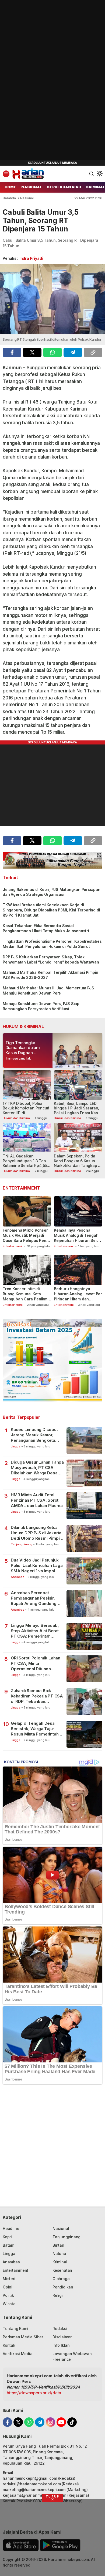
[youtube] (61, 2422)
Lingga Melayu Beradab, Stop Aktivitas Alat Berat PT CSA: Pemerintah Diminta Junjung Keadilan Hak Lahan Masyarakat (35, 1631)
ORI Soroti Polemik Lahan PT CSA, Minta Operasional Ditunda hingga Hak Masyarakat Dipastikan (36, 1664)
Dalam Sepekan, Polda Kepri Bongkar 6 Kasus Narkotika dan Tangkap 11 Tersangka (78, 1163)
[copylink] (93, 352)
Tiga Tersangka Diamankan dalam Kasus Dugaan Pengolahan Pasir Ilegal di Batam (23, 1053)
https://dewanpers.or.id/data (34, 2393)
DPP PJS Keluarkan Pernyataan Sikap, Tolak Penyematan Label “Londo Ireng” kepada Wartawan (51, 959)
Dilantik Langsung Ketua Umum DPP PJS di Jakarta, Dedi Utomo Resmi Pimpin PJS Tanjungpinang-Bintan (37, 1533)
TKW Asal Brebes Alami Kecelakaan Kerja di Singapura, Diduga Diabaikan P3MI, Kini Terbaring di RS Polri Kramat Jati (51, 910)
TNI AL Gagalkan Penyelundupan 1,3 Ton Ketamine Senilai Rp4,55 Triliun (25, 1163)
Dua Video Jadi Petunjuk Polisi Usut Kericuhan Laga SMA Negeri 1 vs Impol (37, 1566)
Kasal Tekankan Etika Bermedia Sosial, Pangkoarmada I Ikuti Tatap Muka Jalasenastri (46, 928)
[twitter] (32, 352)
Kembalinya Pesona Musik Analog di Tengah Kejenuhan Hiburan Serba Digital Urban (78, 1238)
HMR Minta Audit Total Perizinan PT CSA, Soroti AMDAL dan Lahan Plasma (37, 1500)
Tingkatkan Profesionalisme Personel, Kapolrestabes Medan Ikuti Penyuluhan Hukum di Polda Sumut (52, 944)
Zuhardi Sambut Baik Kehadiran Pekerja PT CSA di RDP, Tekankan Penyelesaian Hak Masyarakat (37, 1696)
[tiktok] (72, 2422)
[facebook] (12, 352)
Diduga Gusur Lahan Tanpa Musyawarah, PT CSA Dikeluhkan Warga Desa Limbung (37, 1468)
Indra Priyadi (31, 258)
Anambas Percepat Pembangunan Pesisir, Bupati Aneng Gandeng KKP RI (34, 1598)
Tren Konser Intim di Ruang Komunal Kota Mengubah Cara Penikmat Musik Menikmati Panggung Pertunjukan (27, 1299)
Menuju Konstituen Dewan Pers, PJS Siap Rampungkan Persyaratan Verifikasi (41, 1006)
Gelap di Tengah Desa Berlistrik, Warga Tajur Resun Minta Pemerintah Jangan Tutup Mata (35, 1729)
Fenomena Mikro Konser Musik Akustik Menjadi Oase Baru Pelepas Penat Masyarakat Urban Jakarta (26, 1240)
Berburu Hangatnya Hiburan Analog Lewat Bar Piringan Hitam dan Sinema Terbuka (78, 1296)
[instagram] (50, 2422)
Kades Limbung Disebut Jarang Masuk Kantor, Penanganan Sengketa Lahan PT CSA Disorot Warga (34, 1435)
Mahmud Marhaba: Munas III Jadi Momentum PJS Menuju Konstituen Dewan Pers (48, 990)
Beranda (9, 198)
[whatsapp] (52, 352)
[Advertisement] (40, 81)
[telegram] (73, 352)
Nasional (27, 198)
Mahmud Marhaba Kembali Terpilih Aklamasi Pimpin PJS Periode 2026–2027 (50, 975)
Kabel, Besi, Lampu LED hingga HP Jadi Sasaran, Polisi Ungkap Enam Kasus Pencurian (78, 1111)
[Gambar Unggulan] (52, 299)
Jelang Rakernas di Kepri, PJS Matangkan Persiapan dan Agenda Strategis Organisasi (52, 892)
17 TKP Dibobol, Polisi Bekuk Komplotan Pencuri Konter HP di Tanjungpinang (26, 1111)
